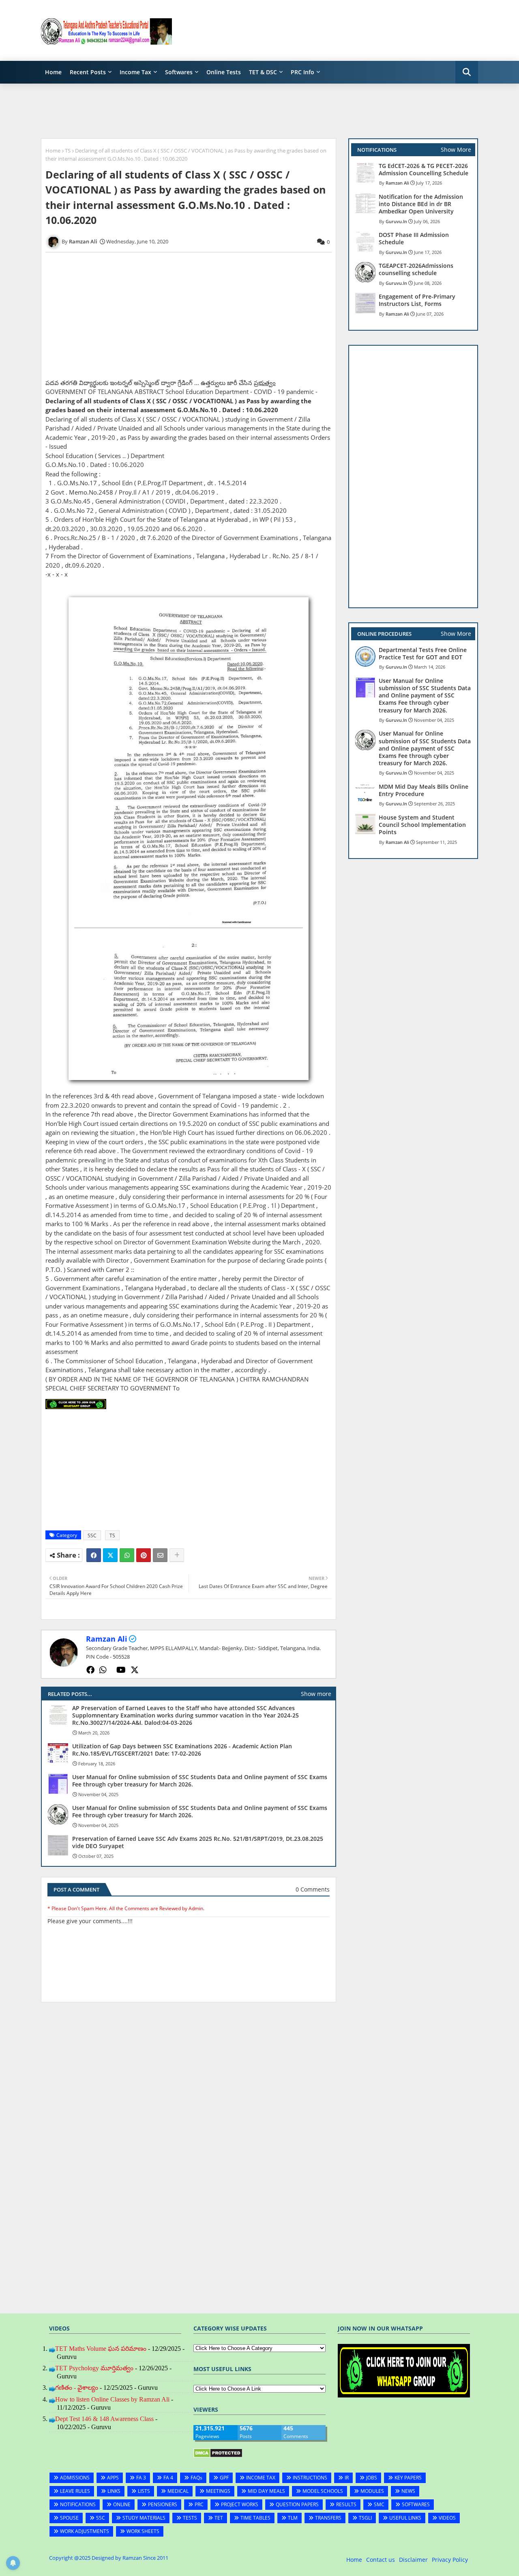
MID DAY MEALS (266, 2491)
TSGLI (365, 2518)
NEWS (408, 2491)
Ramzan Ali (107, 1639)
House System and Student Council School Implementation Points (422, 825)
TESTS (190, 2518)
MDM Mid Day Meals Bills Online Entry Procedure (424, 790)
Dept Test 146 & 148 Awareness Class (104, 2419)
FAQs (196, 2478)
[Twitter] (110, 1555)
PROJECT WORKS (240, 2504)
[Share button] (177, 1555)
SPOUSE (69, 2518)
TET (219, 2518)
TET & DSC (263, 72)
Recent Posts (88, 72)
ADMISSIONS (75, 2478)
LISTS (144, 2491)
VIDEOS (447, 2518)
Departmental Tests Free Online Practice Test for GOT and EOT (423, 654)
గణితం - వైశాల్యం (77, 2388)
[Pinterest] (144, 1555)
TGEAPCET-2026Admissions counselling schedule (416, 269)
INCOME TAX (261, 2478)
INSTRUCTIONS (310, 2478)
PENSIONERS (163, 2504)
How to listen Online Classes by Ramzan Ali (112, 2399)
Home (53, 72)
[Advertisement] (330, 30)
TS (68, 151)
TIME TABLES (255, 2518)
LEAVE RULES (75, 2491)
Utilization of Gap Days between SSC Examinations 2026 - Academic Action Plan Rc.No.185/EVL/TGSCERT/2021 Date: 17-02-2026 (182, 1750)
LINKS (114, 2491)
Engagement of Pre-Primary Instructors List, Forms (417, 300)
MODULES (372, 2491)
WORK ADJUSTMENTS (85, 2531)
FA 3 (141, 2478)
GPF (224, 2478)
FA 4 (168, 2478)
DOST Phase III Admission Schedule (414, 239)
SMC (379, 2504)
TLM (293, 2518)
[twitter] (135, 1670)
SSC (92, 1535)
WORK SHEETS (143, 2531)
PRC (199, 2504)
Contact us (381, 2560)
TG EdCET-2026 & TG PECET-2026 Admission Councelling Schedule (424, 170)
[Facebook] (94, 1555)
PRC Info (302, 72)
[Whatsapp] (127, 1555)
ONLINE (122, 2504)
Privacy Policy (450, 2560)
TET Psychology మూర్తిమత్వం (94, 2368)
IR (347, 2478)
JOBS (372, 2478)
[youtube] (121, 1670)
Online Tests (224, 72)
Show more (316, 1694)
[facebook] (90, 1670)
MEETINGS (218, 2491)
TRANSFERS (328, 2518)
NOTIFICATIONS (78, 2504)
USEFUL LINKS (405, 2518)
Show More (456, 150)
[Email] (160, 1555)
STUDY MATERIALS (144, 2518)
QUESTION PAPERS (297, 2504)
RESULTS (346, 2504)
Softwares (179, 72)
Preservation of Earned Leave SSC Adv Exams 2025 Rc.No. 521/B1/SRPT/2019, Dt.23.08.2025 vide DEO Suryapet (198, 1842)
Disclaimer (413, 2560)
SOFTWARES (416, 2504)
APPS (113, 2478)
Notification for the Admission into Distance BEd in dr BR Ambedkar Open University (421, 204)
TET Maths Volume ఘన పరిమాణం (101, 2349)
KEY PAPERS (408, 2478)
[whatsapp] (103, 1670)
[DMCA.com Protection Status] (218, 2456)
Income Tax (135, 72)
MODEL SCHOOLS (323, 2491)
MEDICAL (178, 2491)
